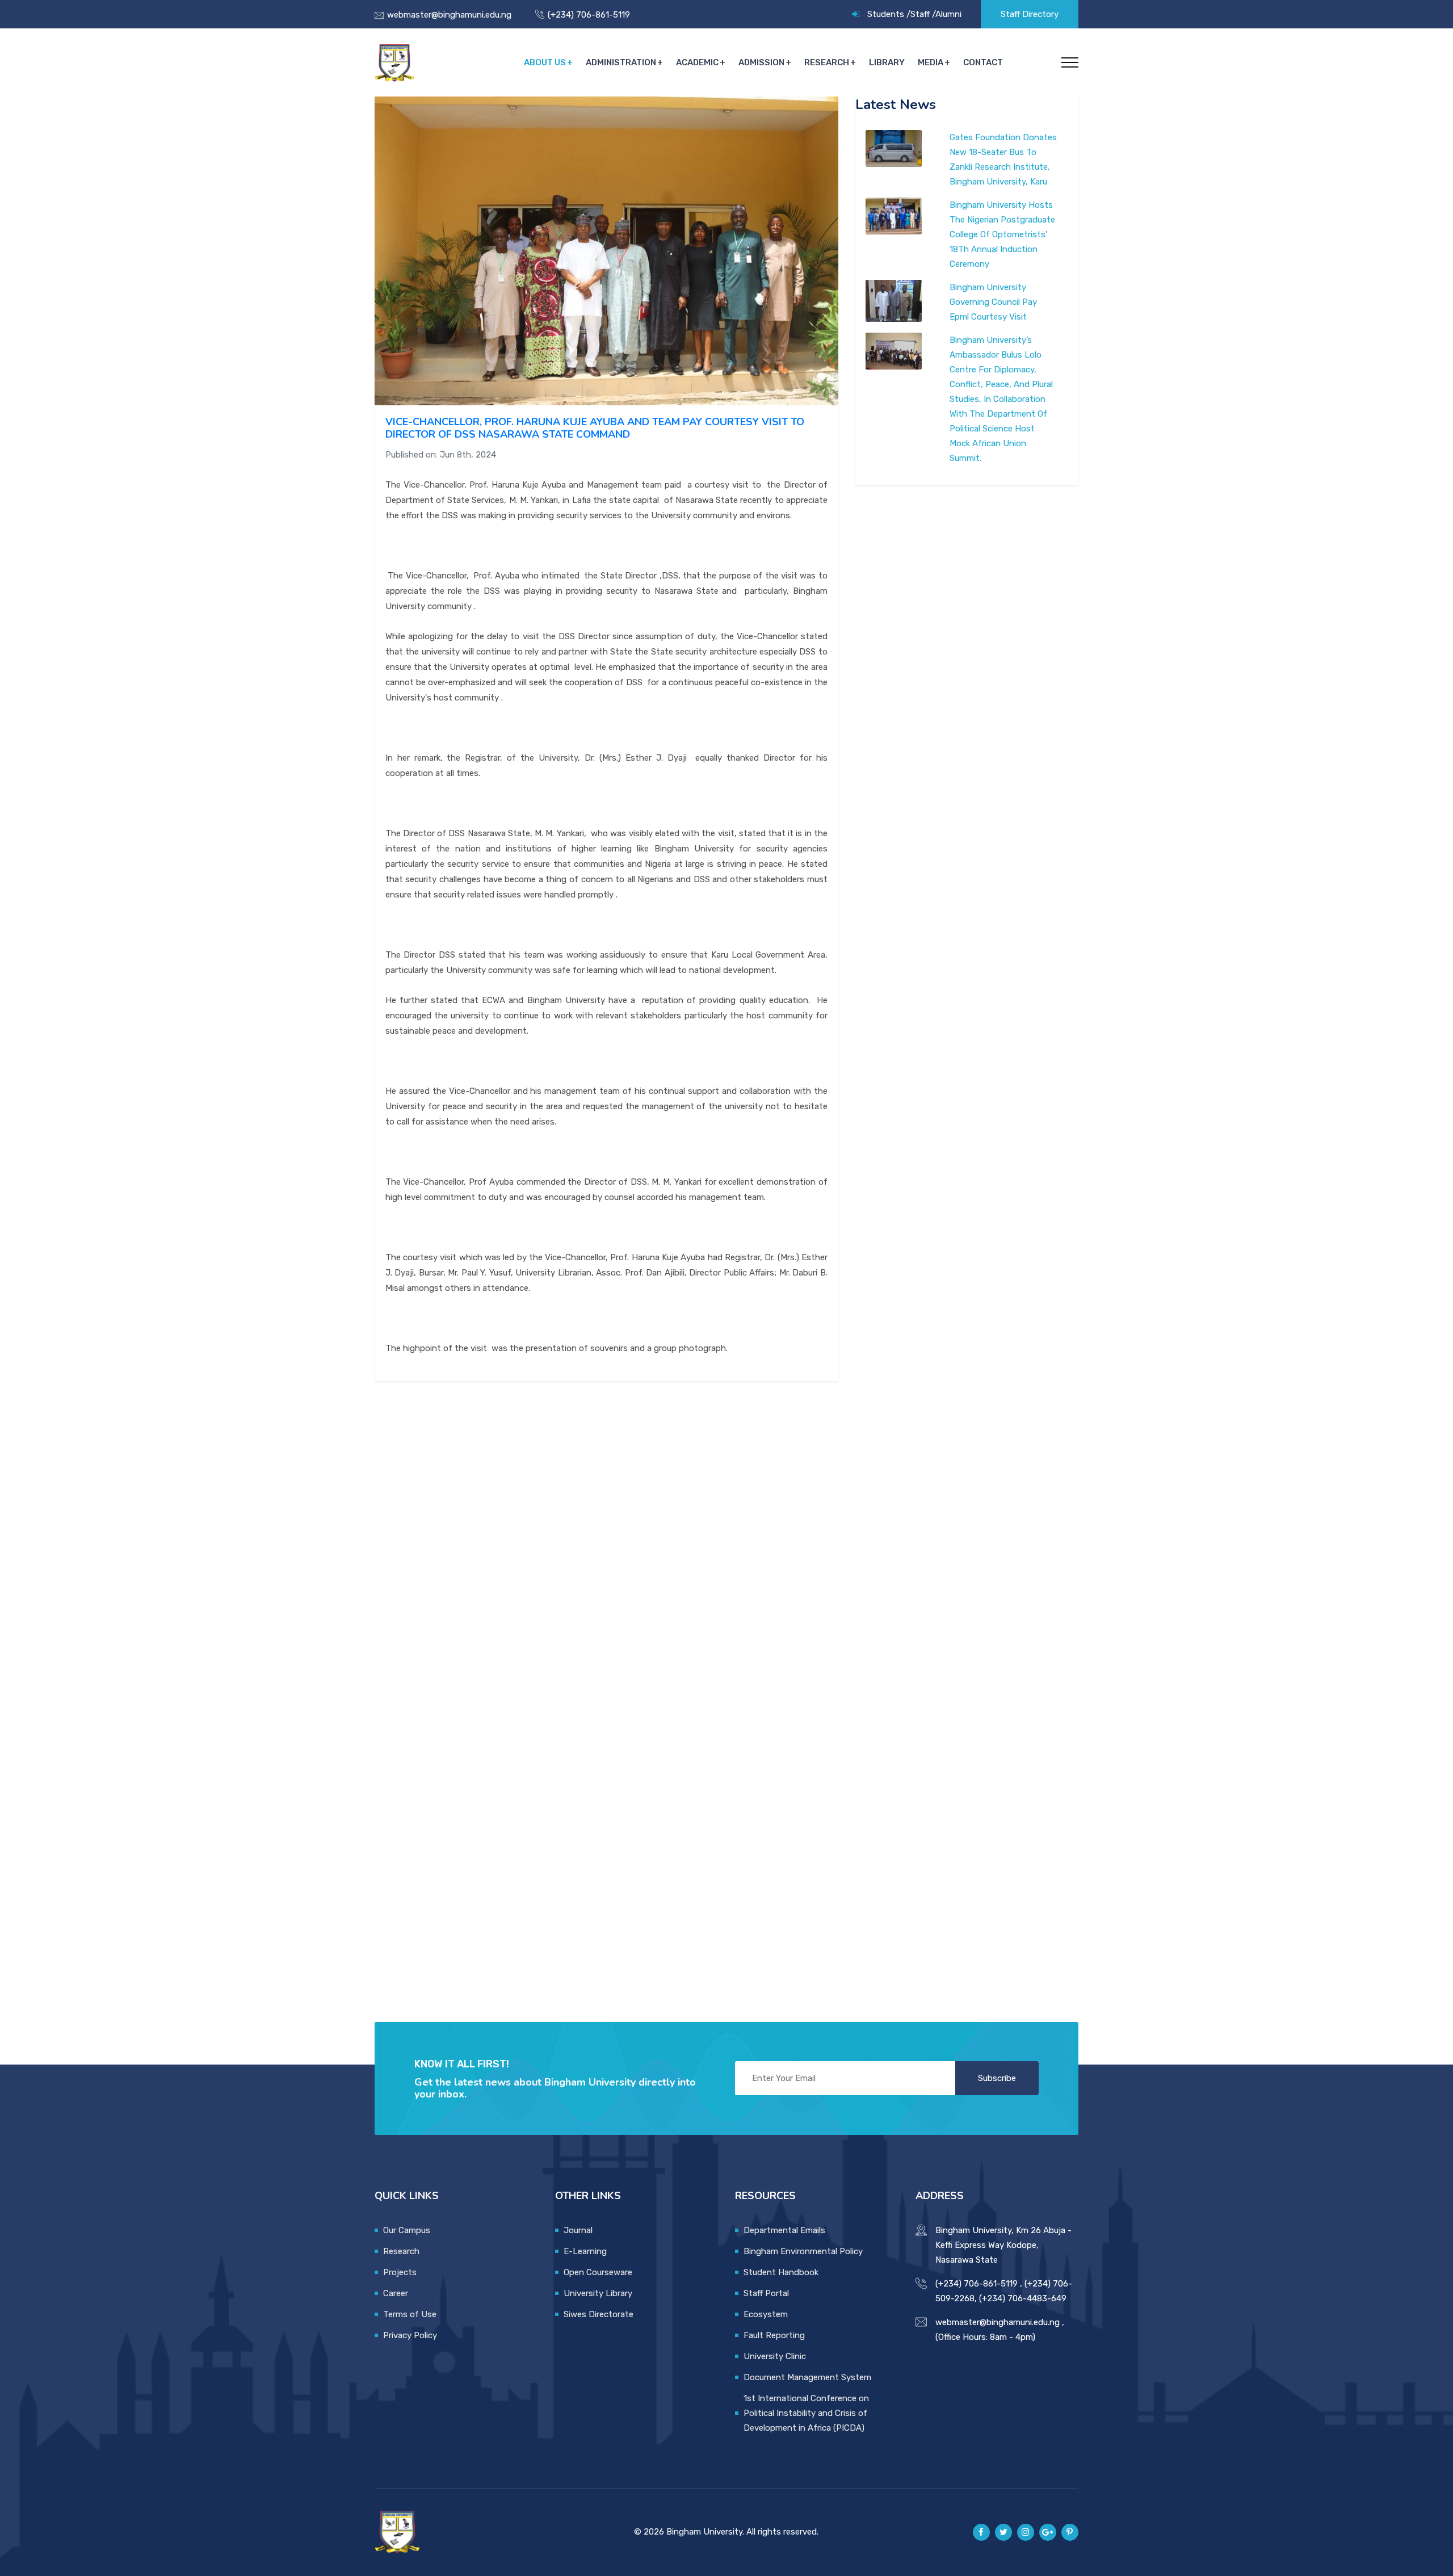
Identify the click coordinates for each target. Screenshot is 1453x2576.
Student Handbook (781, 2272)
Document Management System (807, 2377)
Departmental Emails (784, 2230)
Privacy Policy (410, 2335)
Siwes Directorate (599, 2314)
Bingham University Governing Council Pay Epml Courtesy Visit (993, 302)
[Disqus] (606, 1538)
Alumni (948, 14)
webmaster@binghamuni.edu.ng (449, 15)
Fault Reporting (774, 2335)
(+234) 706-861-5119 (589, 15)
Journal (578, 2230)
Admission (761, 62)
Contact (983, 62)
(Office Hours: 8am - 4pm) (985, 2337)
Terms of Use (410, 2314)
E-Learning (585, 2251)
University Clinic (775, 2356)
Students (886, 14)
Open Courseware (598, 2272)
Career (396, 2293)
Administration (621, 62)
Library (887, 62)
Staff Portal (766, 2293)
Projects (400, 2272)
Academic (697, 62)
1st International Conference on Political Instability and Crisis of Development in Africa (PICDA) (806, 2413)
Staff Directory (1030, 14)
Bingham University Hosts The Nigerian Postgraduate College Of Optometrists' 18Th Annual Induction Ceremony (1002, 234)
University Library (598, 2293)
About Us (545, 62)
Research (827, 62)
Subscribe (997, 2078)
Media (931, 62)
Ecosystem (766, 2314)
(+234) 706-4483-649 (1023, 2298)
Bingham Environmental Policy (803, 2251)
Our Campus (407, 2230)
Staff (920, 14)
